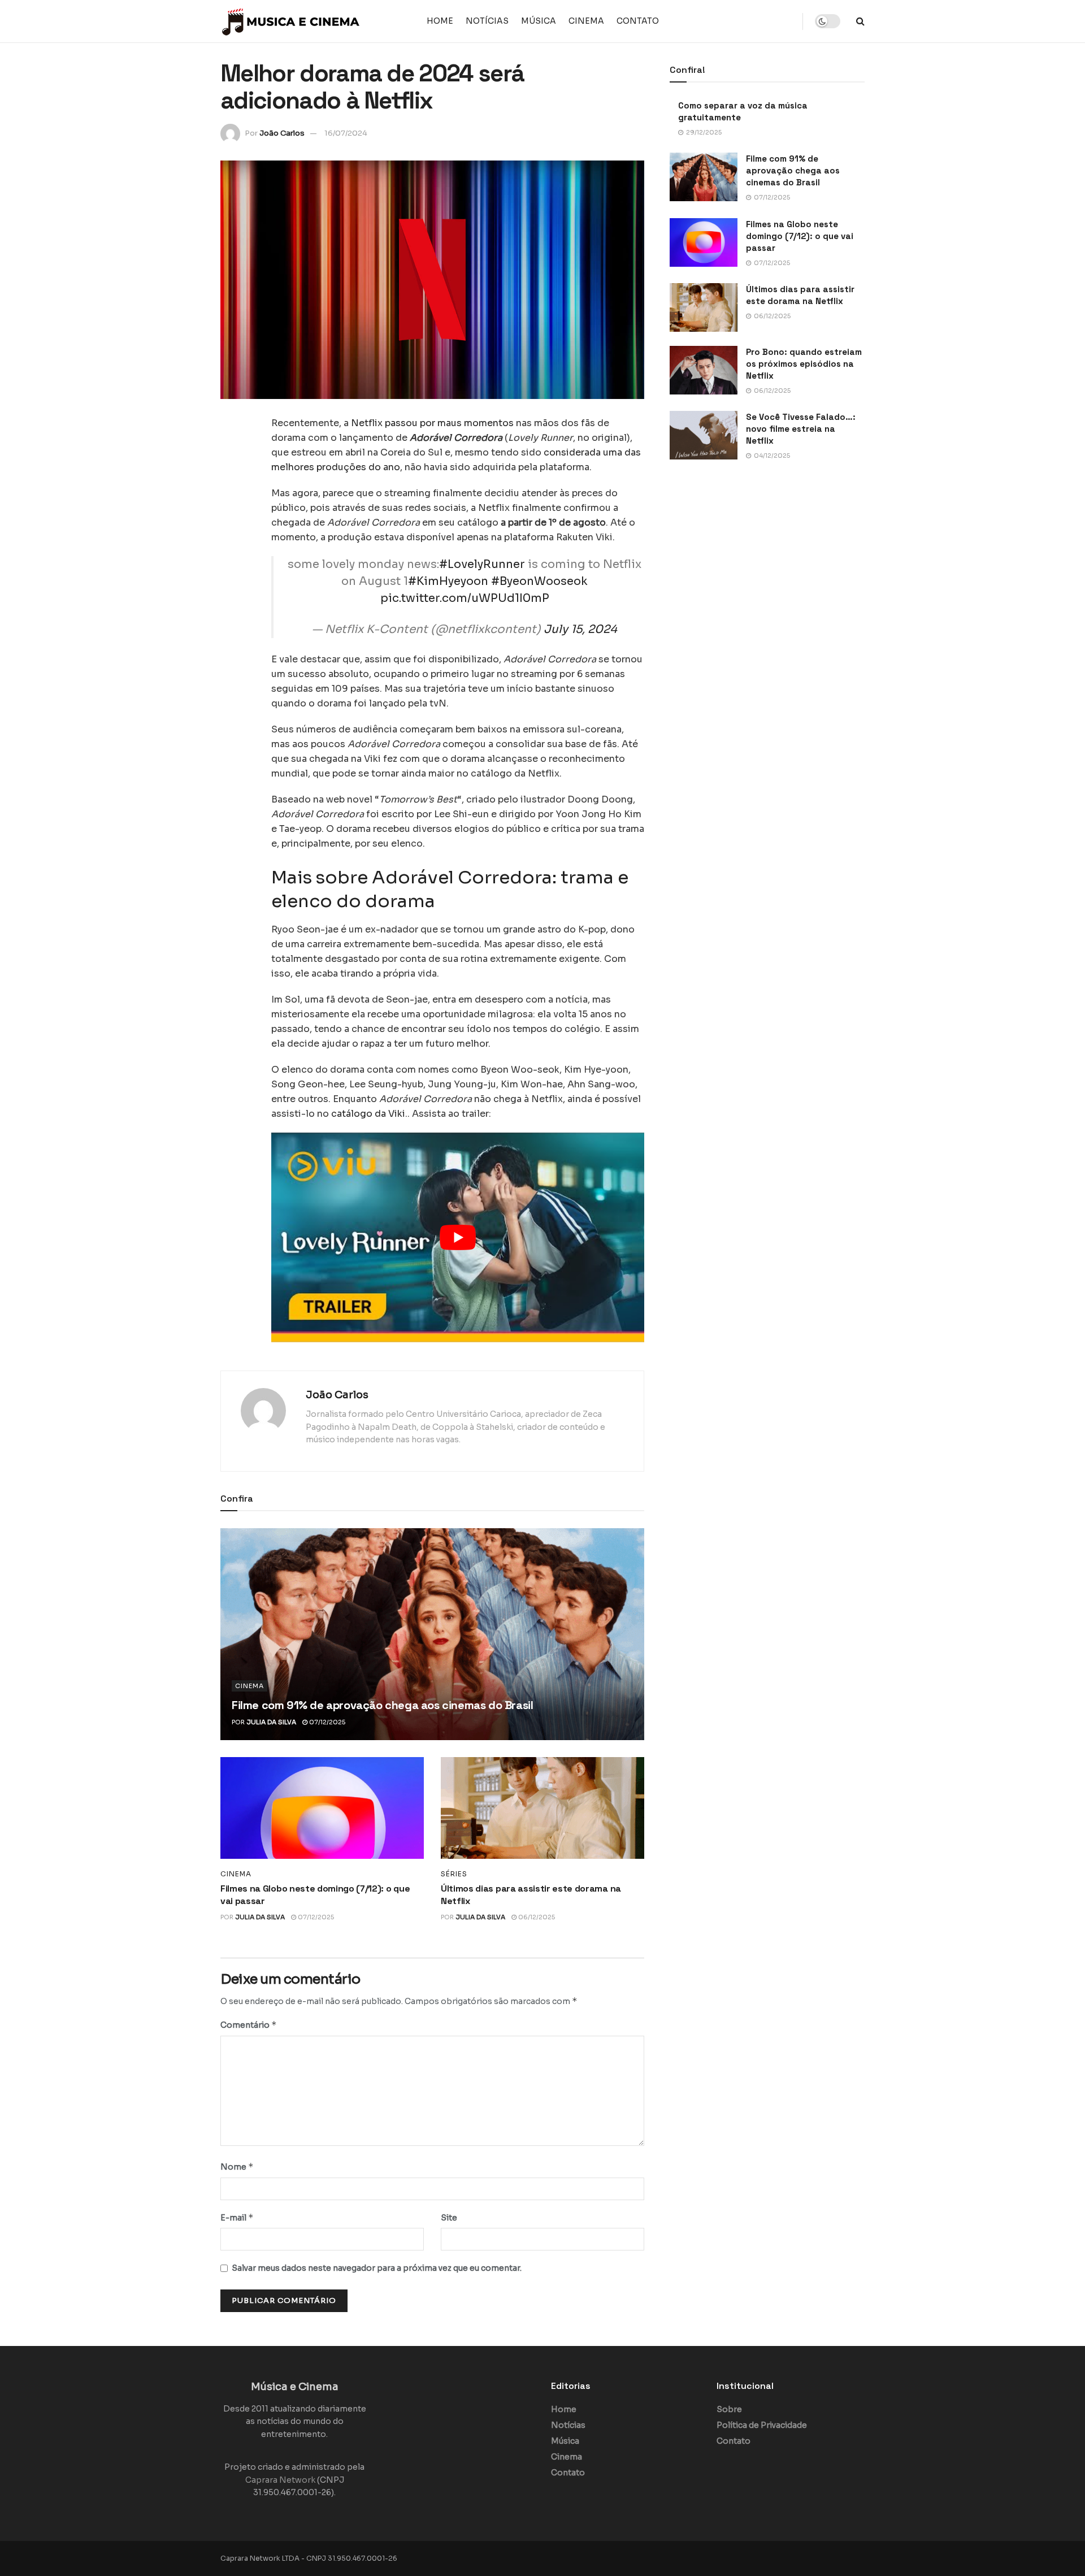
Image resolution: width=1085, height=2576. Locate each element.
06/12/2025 (536, 1917)
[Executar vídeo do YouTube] (458, 1237)
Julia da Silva (271, 1722)
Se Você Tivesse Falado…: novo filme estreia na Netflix (801, 429)
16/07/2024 (346, 133)
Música (539, 21)
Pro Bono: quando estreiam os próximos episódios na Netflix (804, 364)
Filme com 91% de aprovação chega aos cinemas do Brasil (382, 1705)
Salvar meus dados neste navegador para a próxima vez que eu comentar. (377, 2268)
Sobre (729, 2409)
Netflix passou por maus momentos (432, 423)
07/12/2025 (326, 1722)
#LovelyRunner (482, 564)
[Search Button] (860, 21)
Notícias (487, 21)
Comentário (249, 2025)
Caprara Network (280, 2480)
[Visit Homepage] (291, 21)
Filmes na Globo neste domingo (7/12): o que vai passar (800, 236)
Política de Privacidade (762, 2425)
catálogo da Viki (368, 1114)
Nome (237, 2167)
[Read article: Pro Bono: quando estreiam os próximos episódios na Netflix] (704, 370)
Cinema (586, 21)
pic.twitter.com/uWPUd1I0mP (465, 598)
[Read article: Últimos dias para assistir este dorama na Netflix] (542, 1808)
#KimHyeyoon (448, 581)
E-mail (237, 2217)
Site (449, 2218)
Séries (454, 1874)
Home (440, 21)
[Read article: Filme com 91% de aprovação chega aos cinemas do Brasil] (432, 1634)
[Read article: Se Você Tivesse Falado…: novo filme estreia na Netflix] (704, 435)
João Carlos (282, 133)
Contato (638, 21)
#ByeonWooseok (539, 581)
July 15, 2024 (580, 629)
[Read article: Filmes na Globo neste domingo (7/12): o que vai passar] (322, 1808)
